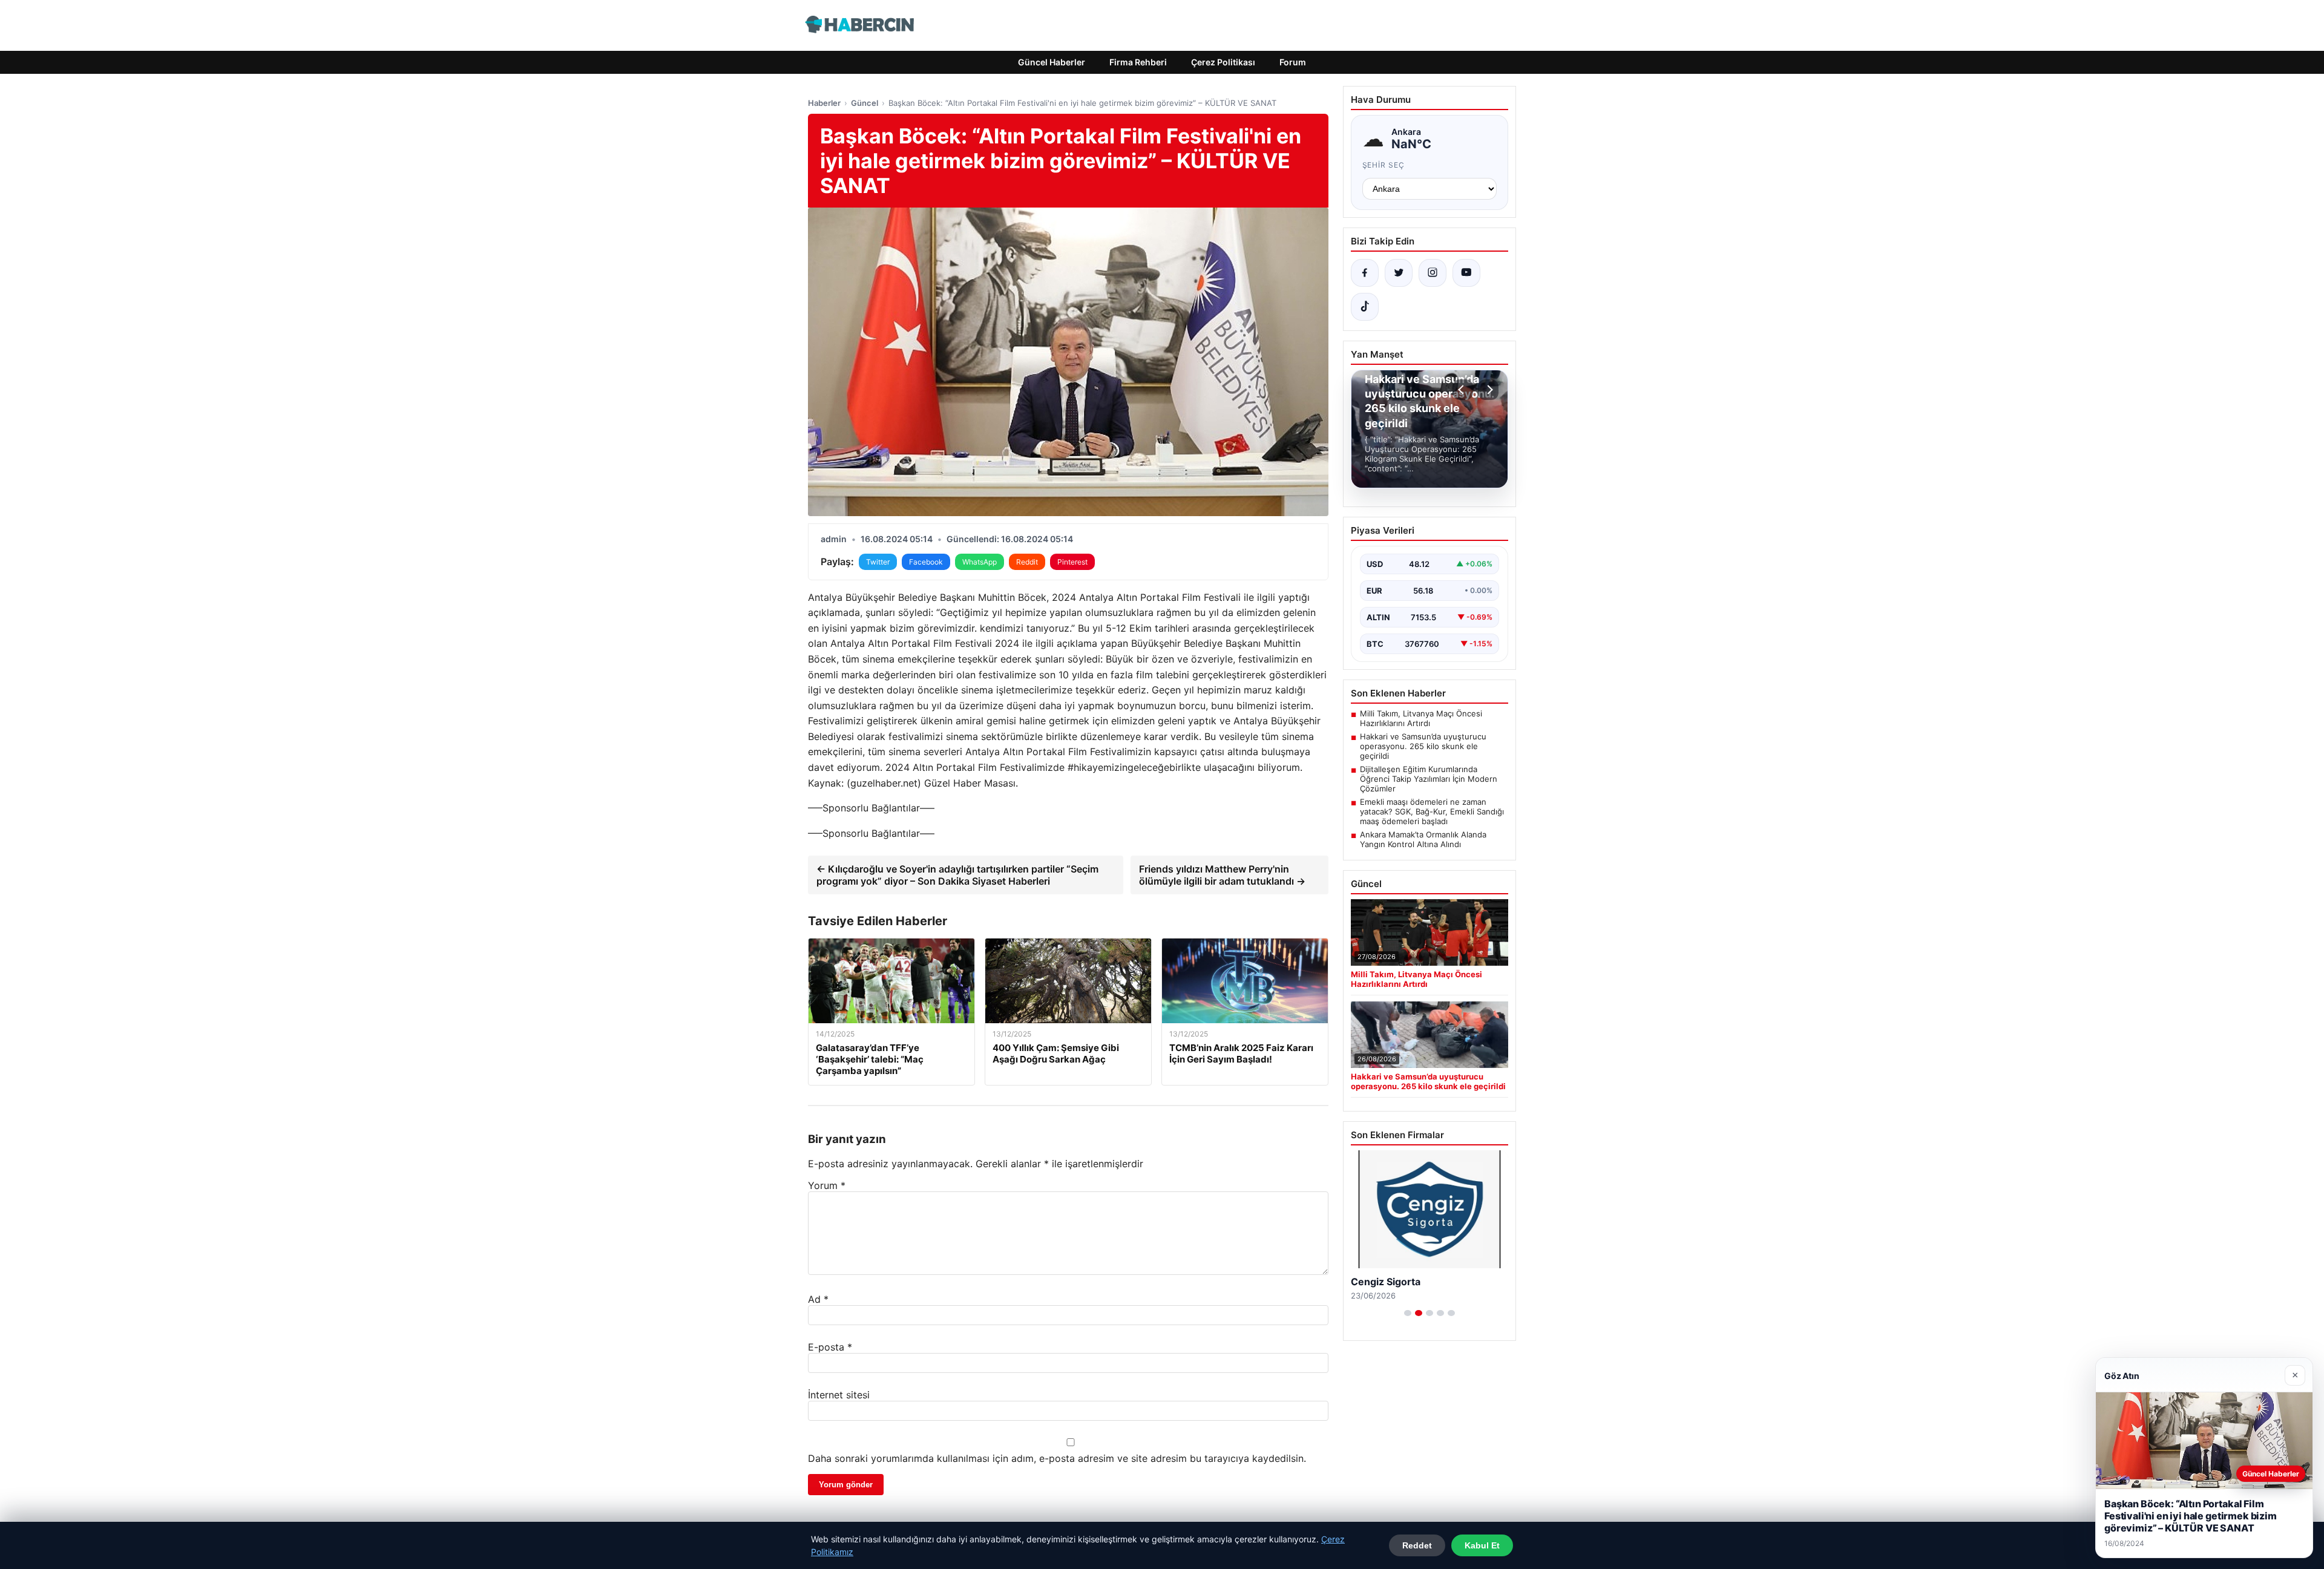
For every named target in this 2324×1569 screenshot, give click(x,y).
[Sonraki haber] (1488, 390)
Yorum (827, 1185)
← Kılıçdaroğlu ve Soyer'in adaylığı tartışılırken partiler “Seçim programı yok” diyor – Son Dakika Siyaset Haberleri (957, 875)
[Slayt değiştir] (1408, 1313)
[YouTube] (1466, 273)
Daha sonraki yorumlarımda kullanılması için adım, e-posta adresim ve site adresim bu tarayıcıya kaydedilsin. (1057, 1458)
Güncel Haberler (1052, 62)
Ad (818, 1299)
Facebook (926, 562)
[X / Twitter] (1399, 273)
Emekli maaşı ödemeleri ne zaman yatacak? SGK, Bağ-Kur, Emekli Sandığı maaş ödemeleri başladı (1432, 811)
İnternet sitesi (839, 1395)
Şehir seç (1384, 165)
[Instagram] (1433, 273)
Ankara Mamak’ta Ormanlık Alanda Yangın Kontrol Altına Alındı (1423, 839)
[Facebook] (1365, 273)
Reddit (1027, 562)
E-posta (830, 1347)
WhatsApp (980, 562)
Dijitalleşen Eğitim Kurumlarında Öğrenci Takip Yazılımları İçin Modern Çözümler (1429, 779)
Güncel (865, 103)
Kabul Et (1482, 1545)
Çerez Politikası (1223, 62)
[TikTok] (1365, 307)
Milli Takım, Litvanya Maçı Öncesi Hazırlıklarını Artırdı (1421, 718)
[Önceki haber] (1463, 390)
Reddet (1417, 1545)
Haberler (824, 103)
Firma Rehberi (1138, 62)
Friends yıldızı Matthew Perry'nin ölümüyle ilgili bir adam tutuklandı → (1222, 875)
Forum (1293, 62)
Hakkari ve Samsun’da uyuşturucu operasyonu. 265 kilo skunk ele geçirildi (1423, 746)
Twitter (878, 562)
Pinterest (1072, 562)
